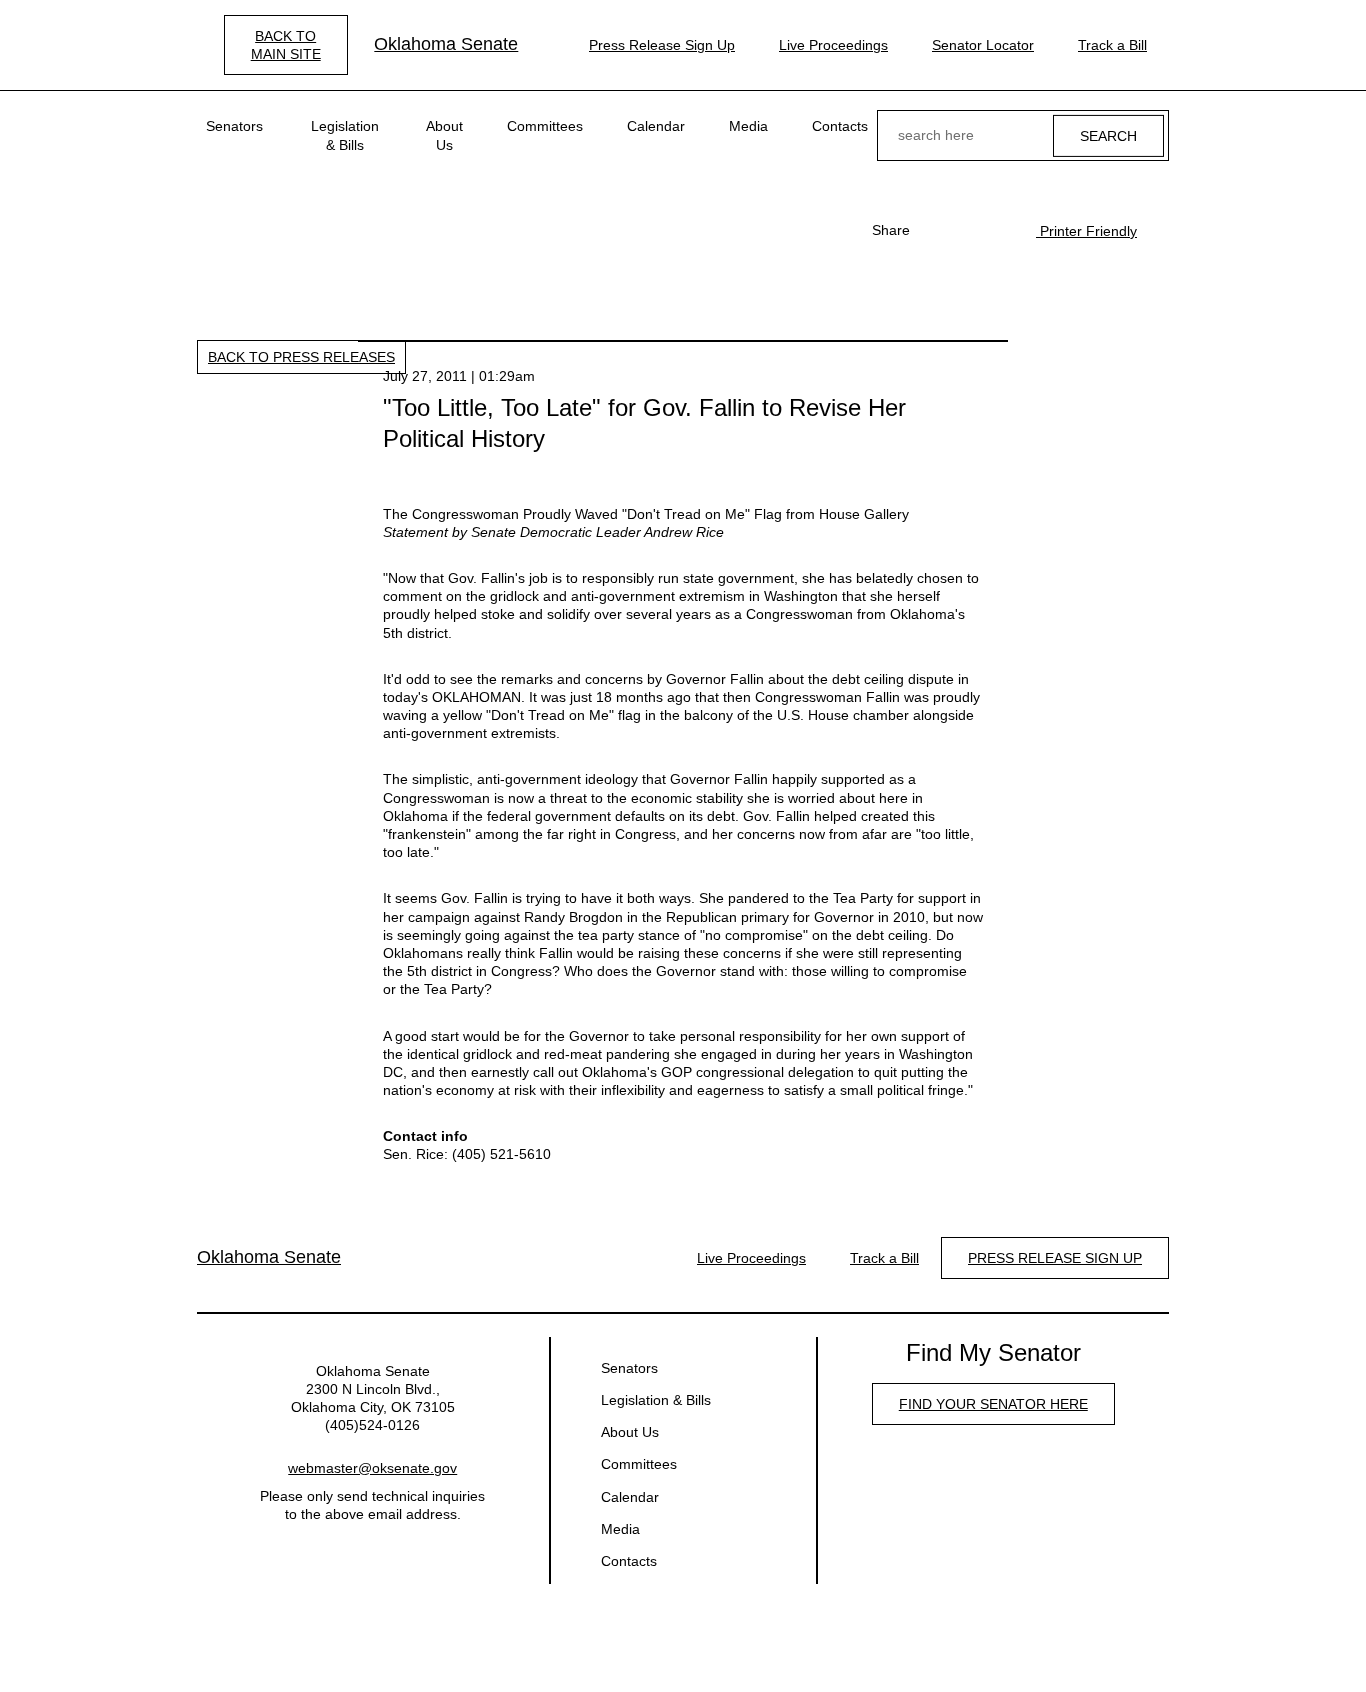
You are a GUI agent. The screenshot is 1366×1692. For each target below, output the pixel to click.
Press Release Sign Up (662, 45)
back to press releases (301, 357)
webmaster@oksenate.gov (372, 1468)
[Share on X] (968, 230)
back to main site (286, 45)
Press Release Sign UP (1055, 1258)
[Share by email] (1000, 230)
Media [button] (748, 126)
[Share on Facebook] (936, 230)
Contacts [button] (840, 126)
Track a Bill (1112, 45)
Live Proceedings (833, 45)
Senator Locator (983, 45)
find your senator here (993, 1404)
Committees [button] (545, 126)
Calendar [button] (656, 126)
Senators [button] (234, 126)
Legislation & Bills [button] (345, 135)
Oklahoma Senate (446, 44)
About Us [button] (444, 135)
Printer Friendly (1086, 231)
